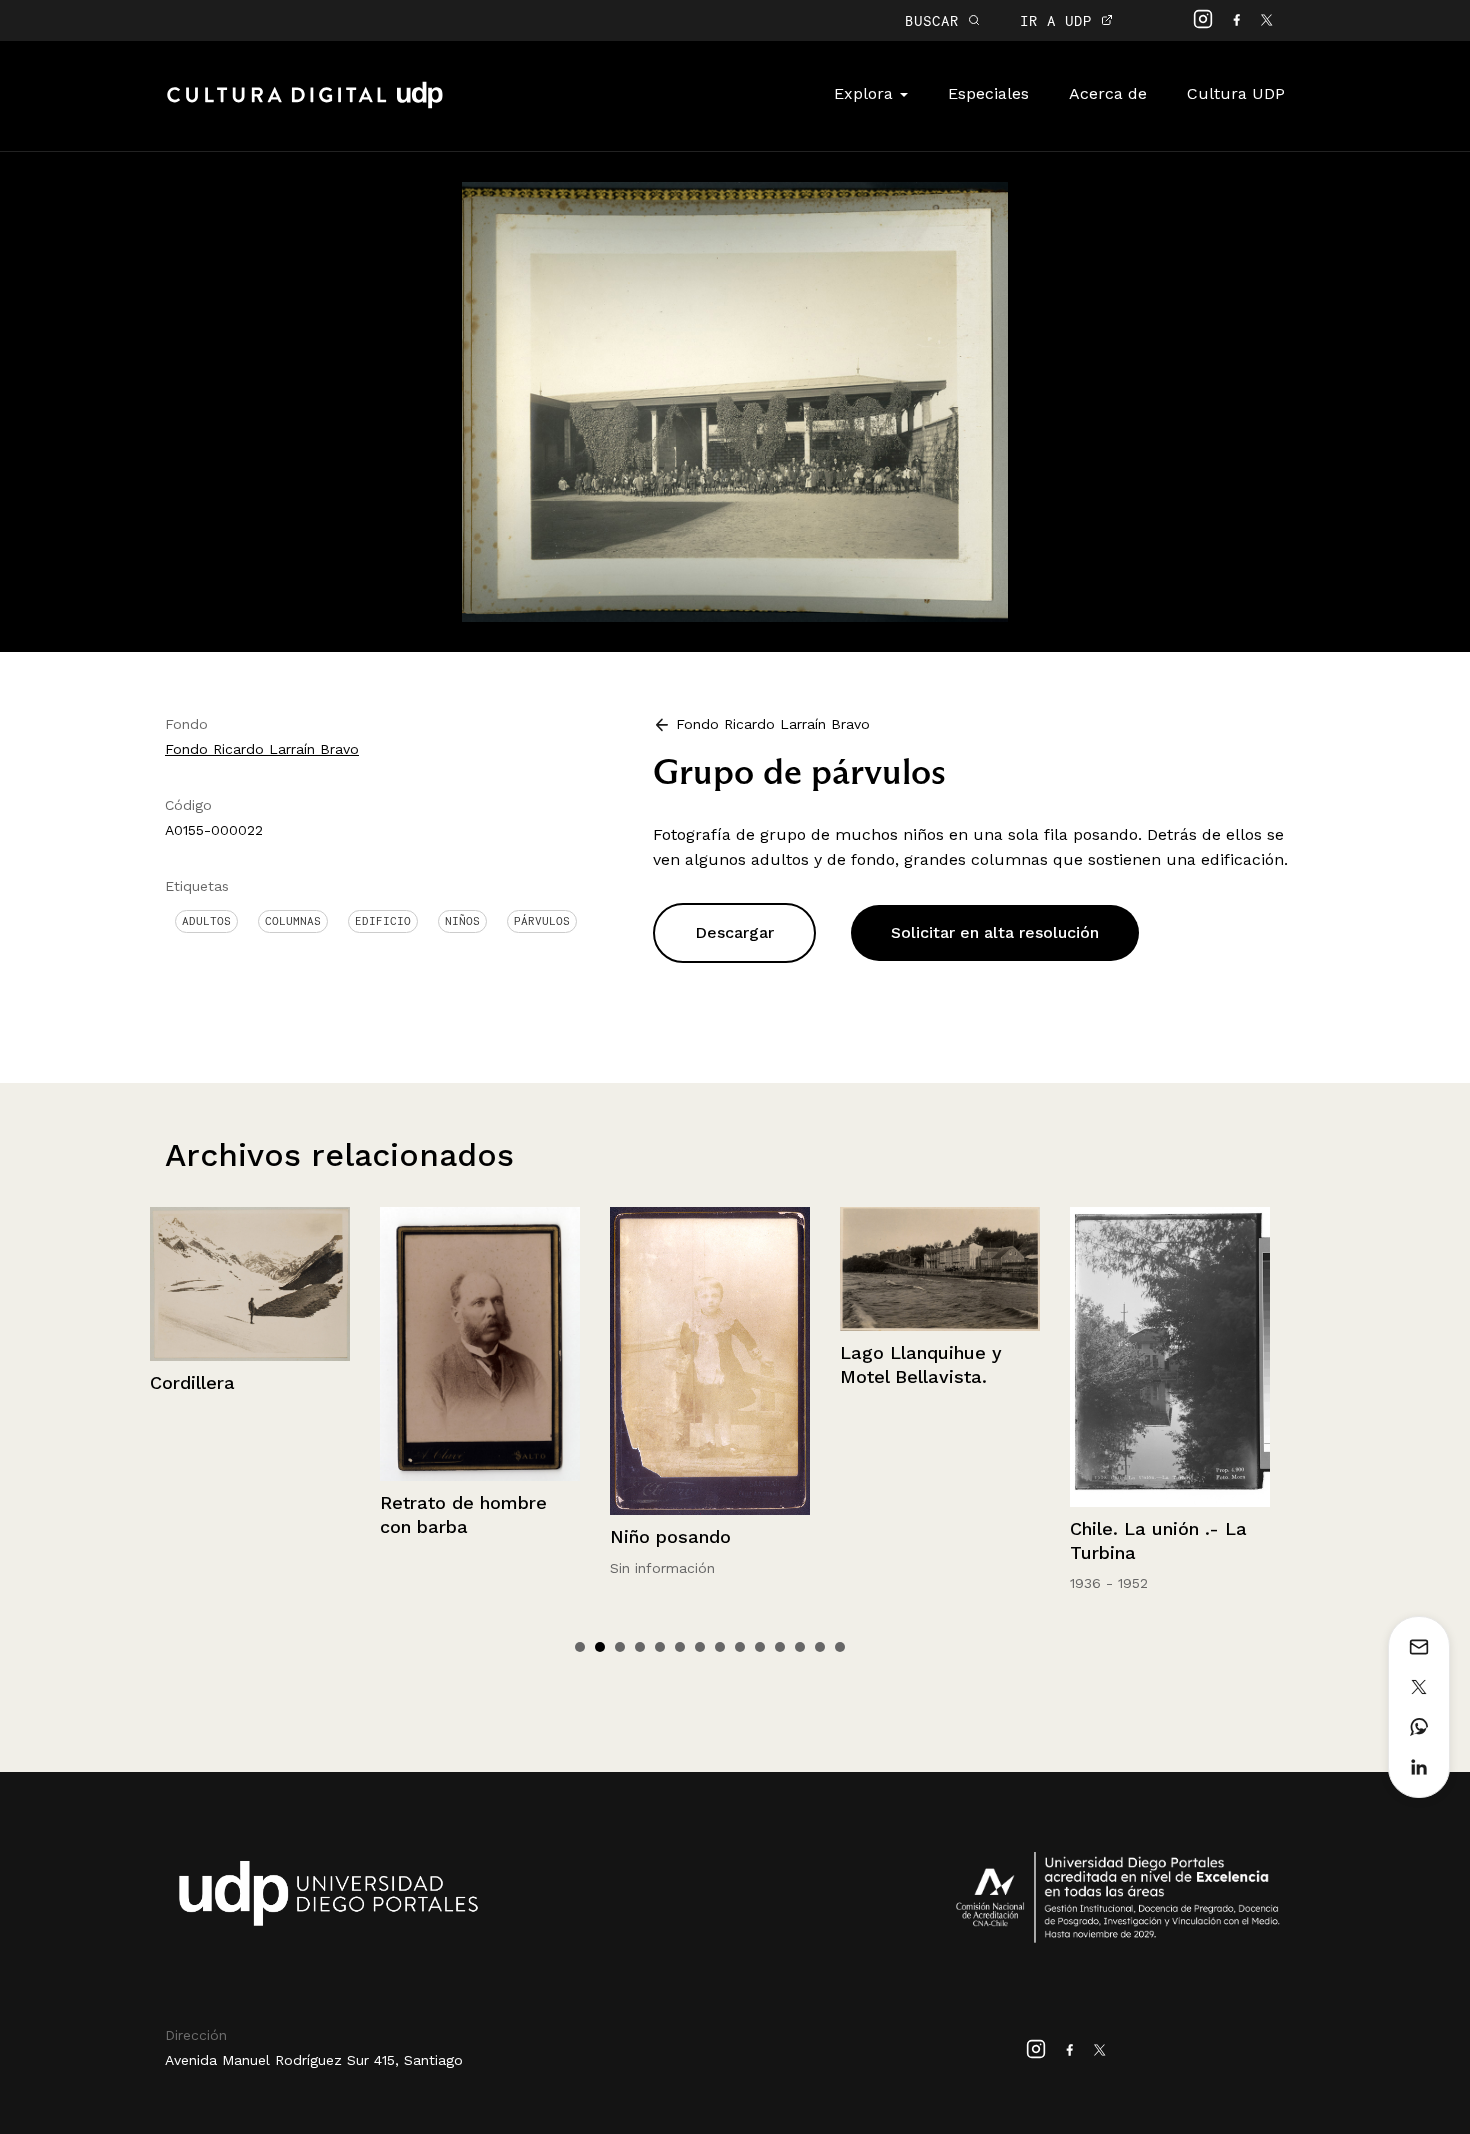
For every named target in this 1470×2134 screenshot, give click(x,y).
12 (800, 1647)
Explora (866, 93)
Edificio (383, 921)
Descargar (734, 932)
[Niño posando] (480, 1361)
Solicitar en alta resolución (995, 932)
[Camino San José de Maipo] (1170, 1289)
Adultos (206, 921)
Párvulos (542, 921)
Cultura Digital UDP (305, 106)
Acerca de (1108, 93)
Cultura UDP (1236, 93)
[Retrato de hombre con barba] (250, 1344)
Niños (462, 921)
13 (820, 1647)
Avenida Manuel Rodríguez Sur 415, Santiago (314, 2060)
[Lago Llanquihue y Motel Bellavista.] (710, 1269)
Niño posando (440, 1536)
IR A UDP (1060, 20)
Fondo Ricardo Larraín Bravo (262, 749)
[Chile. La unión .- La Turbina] (940, 1357)
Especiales (988, 93)
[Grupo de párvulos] (735, 400)
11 (780, 1647)
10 (760, 1647)
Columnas (293, 921)
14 (840, 1647)
